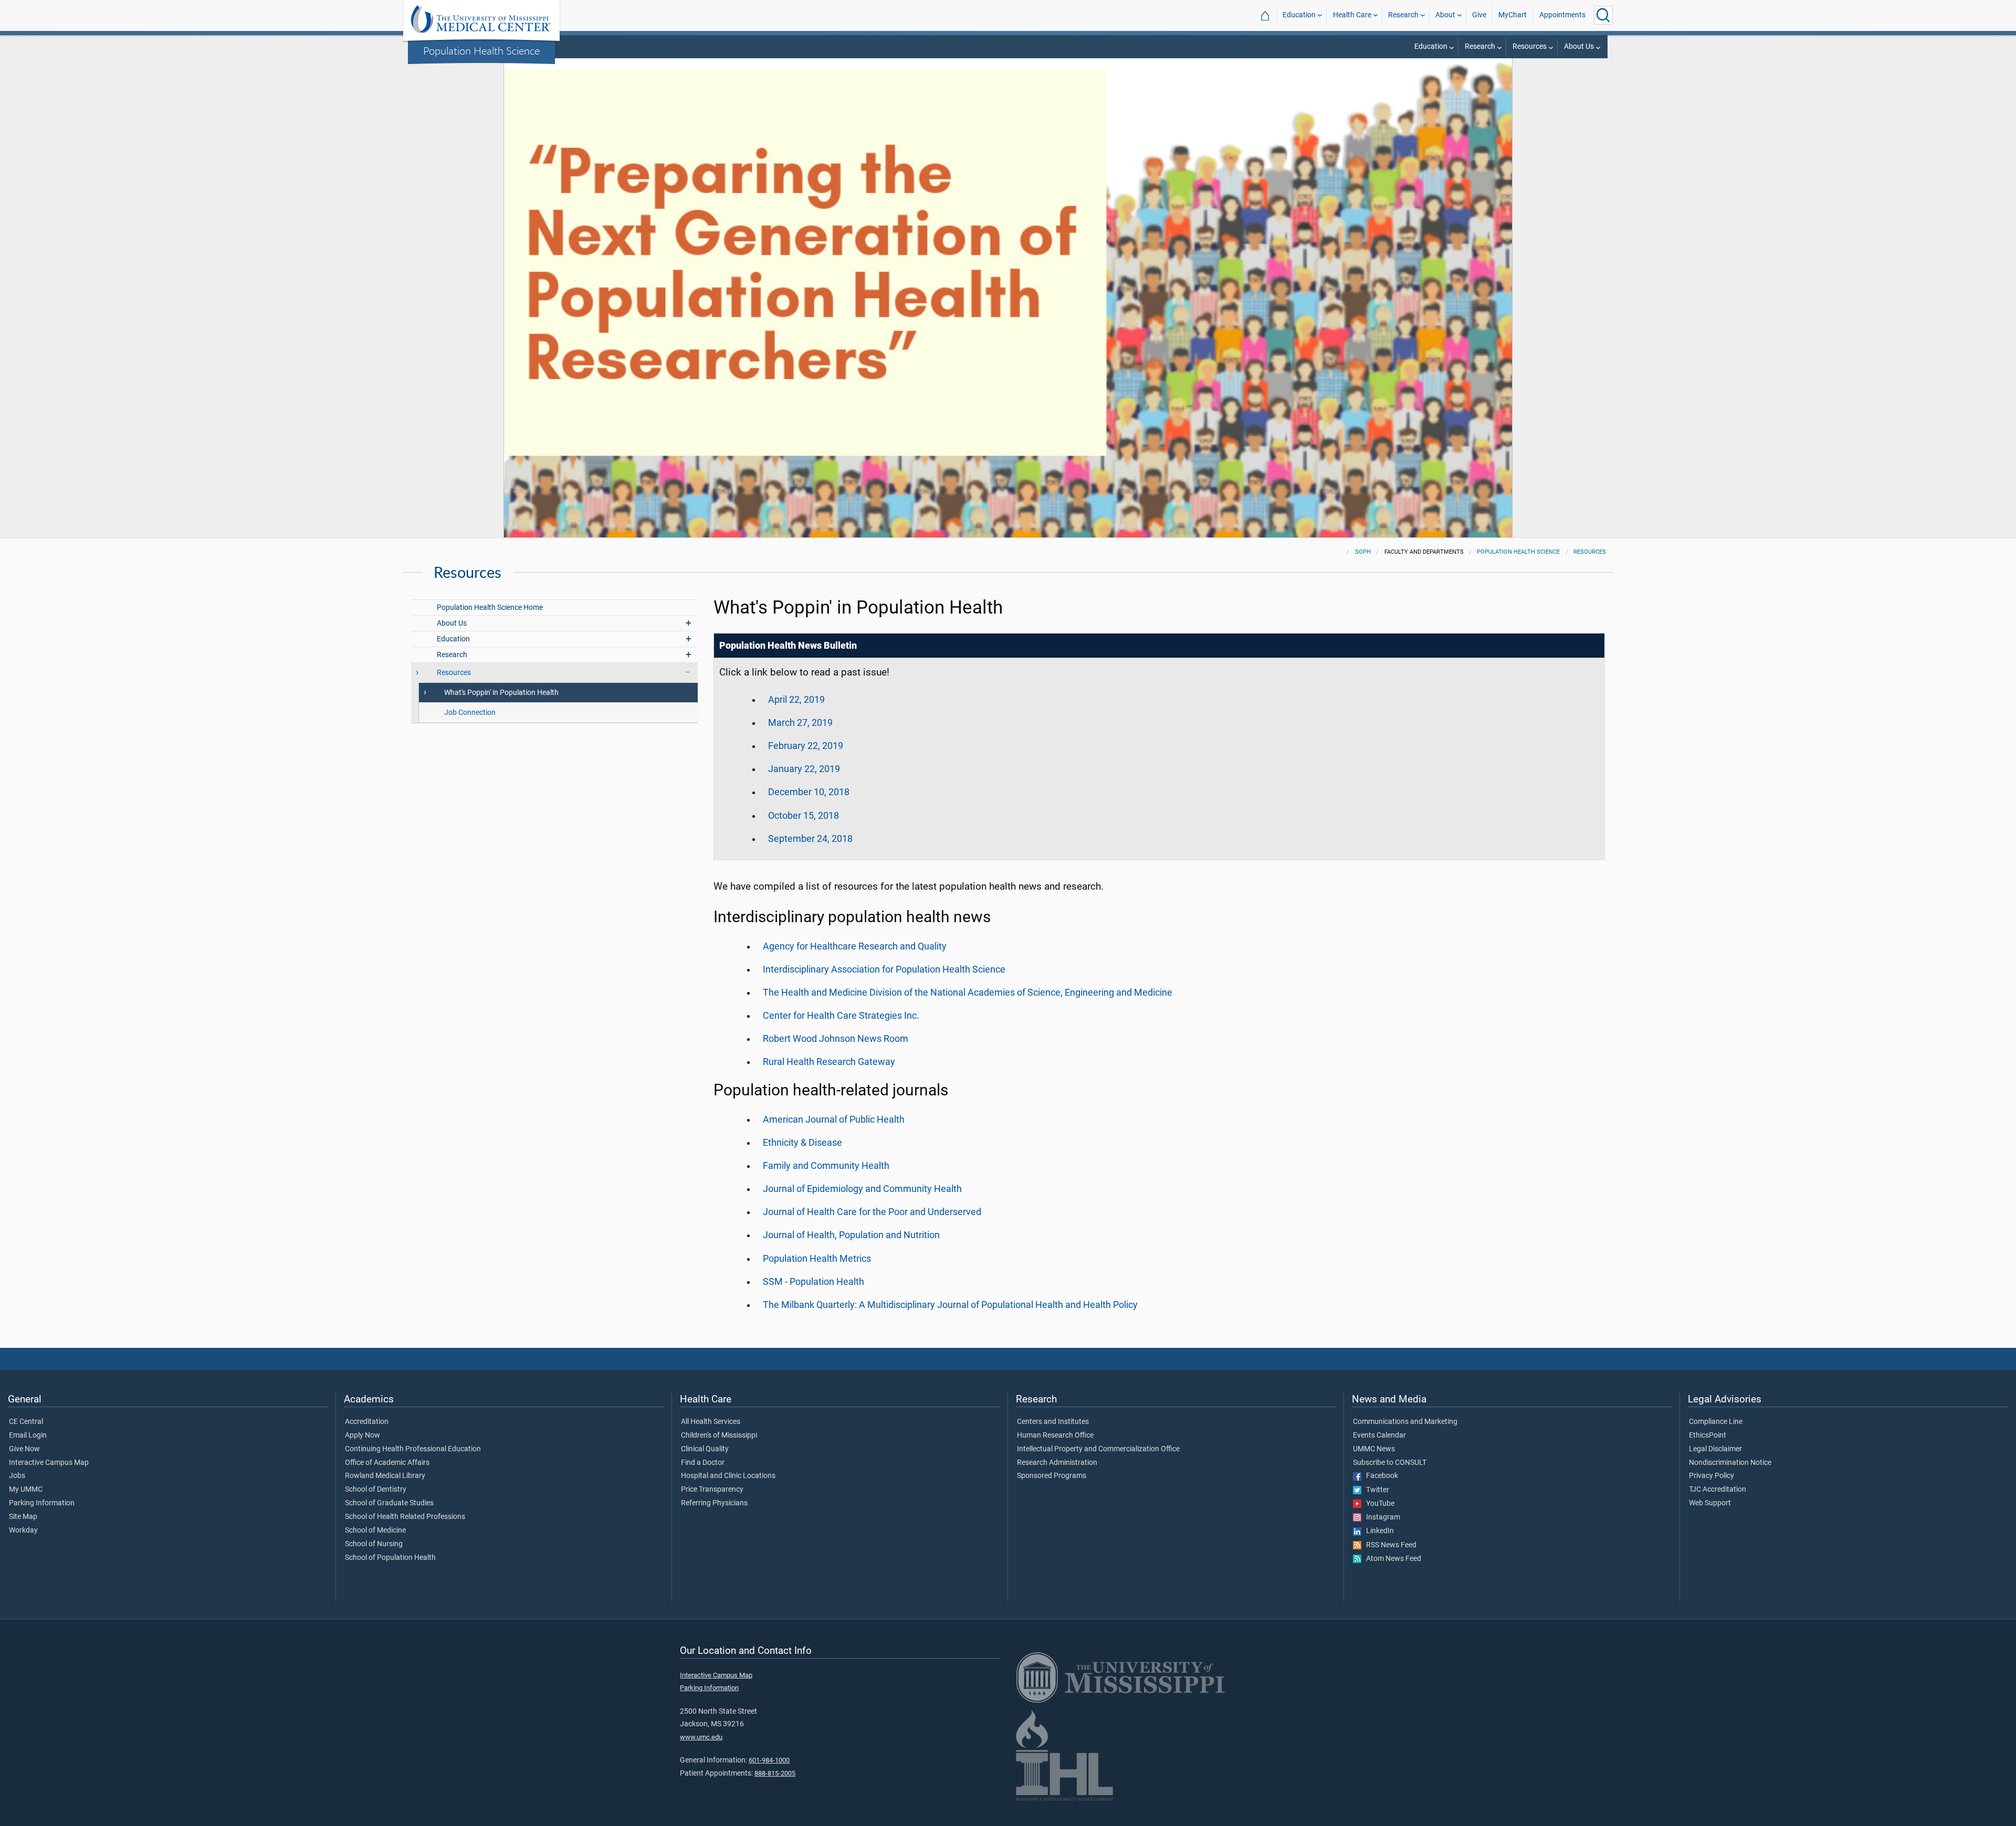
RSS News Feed (1389, 1545)
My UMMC (26, 1490)
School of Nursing (374, 1544)
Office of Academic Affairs (387, 1463)
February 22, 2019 (806, 746)
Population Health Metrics (817, 1259)
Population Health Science (481, 50)
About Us (1579, 46)
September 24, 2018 (810, 839)
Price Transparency (712, 1490)
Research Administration (1057, 1463)
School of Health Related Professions (405, 1517)
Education (1299, 15)
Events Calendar (1379, 1436)
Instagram (1381, 1517)
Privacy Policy (1711, 1476)
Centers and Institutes (1053, 1422)
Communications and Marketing (1405, 1422)
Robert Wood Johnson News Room (836, 1039)
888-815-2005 (775, 1773)
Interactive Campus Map (49, 1463)
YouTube (1378, 1504)
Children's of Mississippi (719, 1436)
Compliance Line (1716, 1422)
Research (1403, 15)
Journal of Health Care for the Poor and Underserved (872, 1212)
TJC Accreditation (1718, 1490)
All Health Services (711, 1422)
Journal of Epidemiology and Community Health (862, 1189)
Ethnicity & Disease (802, 1143)
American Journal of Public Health (834, 1120)
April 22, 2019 (796, 700)
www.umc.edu (701, 1737)
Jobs (17, 1476)
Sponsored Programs (1052, 1476)
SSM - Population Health (813, 1282)
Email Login (28, 1436)
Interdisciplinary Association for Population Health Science (884, 969)
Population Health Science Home (490, 608)
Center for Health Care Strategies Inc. (841, 1016)
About (1445, 15)
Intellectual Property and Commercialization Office (1098, 1449)
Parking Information (42, 1503)
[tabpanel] (1008, 286)
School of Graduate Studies (389, 1503)
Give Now (24, 1449)
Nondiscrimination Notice (1730, 1463)
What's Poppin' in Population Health (501, 693)
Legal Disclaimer (1715, 1449)
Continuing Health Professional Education (413, 1449)
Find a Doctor (703, 1463)
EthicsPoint (1708, 1436)
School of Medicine (375, 1531)
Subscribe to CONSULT (1390, 1463)
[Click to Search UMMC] (1603, 15)
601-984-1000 (769, 1760)
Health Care (1352, 15)
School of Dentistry (376, 1490)
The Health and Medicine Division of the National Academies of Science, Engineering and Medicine (968, 993)
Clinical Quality (705, 1449)
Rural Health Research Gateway (829, 1062)
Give (1479, 15)
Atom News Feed (1391, 1559)
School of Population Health (390, 1558)
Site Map (23, 1517)
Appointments (1562, 15)
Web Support (1710, 1503)
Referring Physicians (714, 1503)
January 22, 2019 (804, 769)
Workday (23, 1531)
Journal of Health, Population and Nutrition (851, 1235)
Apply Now (363, 1436)
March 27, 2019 (800, 723)
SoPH (1363, 552)
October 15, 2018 (804, 816)
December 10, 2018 (809, 792)
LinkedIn (1378, 1531)
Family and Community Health (826, 1166)
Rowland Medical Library (385, 1476)
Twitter (1375, 1490)
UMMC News (1374, 1449)
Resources (1530, 46)
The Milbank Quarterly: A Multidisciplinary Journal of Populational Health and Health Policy (950, 1305)
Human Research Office (1055, 1436)
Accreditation (367, 1422)
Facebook (1380, 1476)
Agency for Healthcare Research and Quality (855, 946)
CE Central (26, 1422)
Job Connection (470, 713)
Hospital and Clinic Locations (728, 1476)
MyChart (1513, 15)
